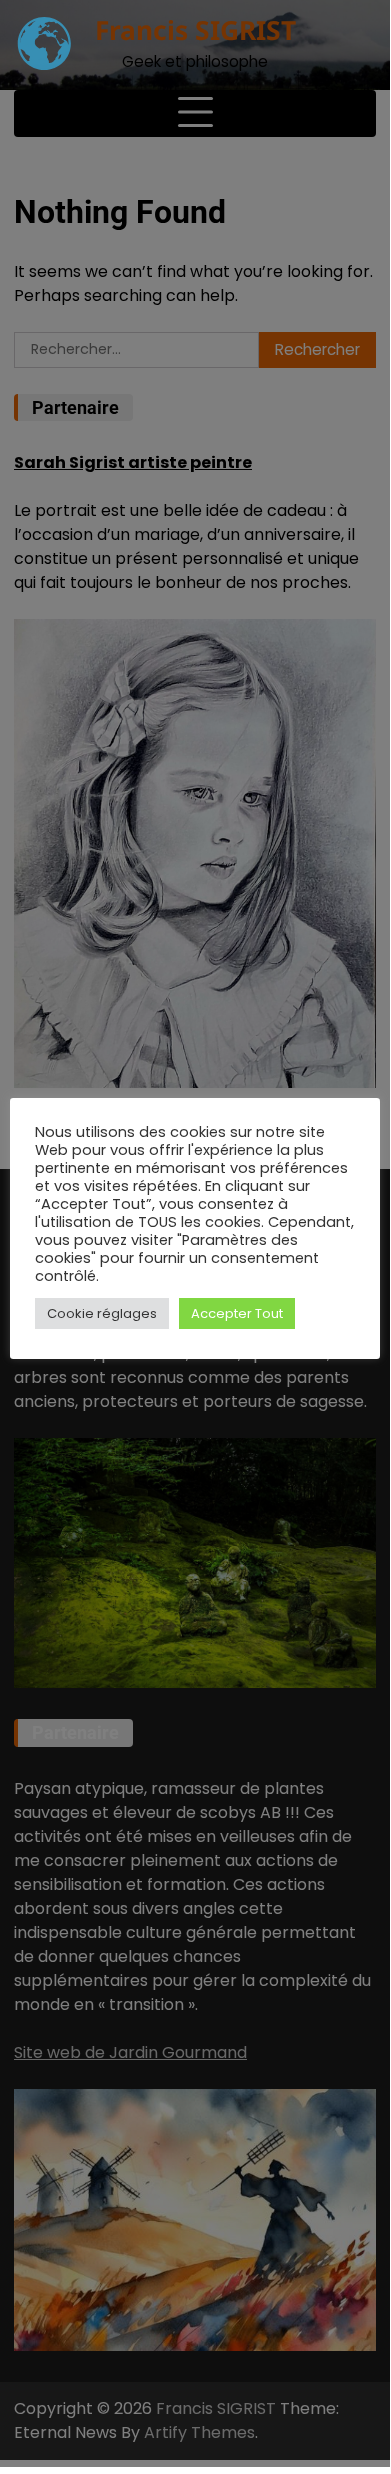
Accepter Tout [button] (237, 1313)
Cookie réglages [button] (102, 1313)
